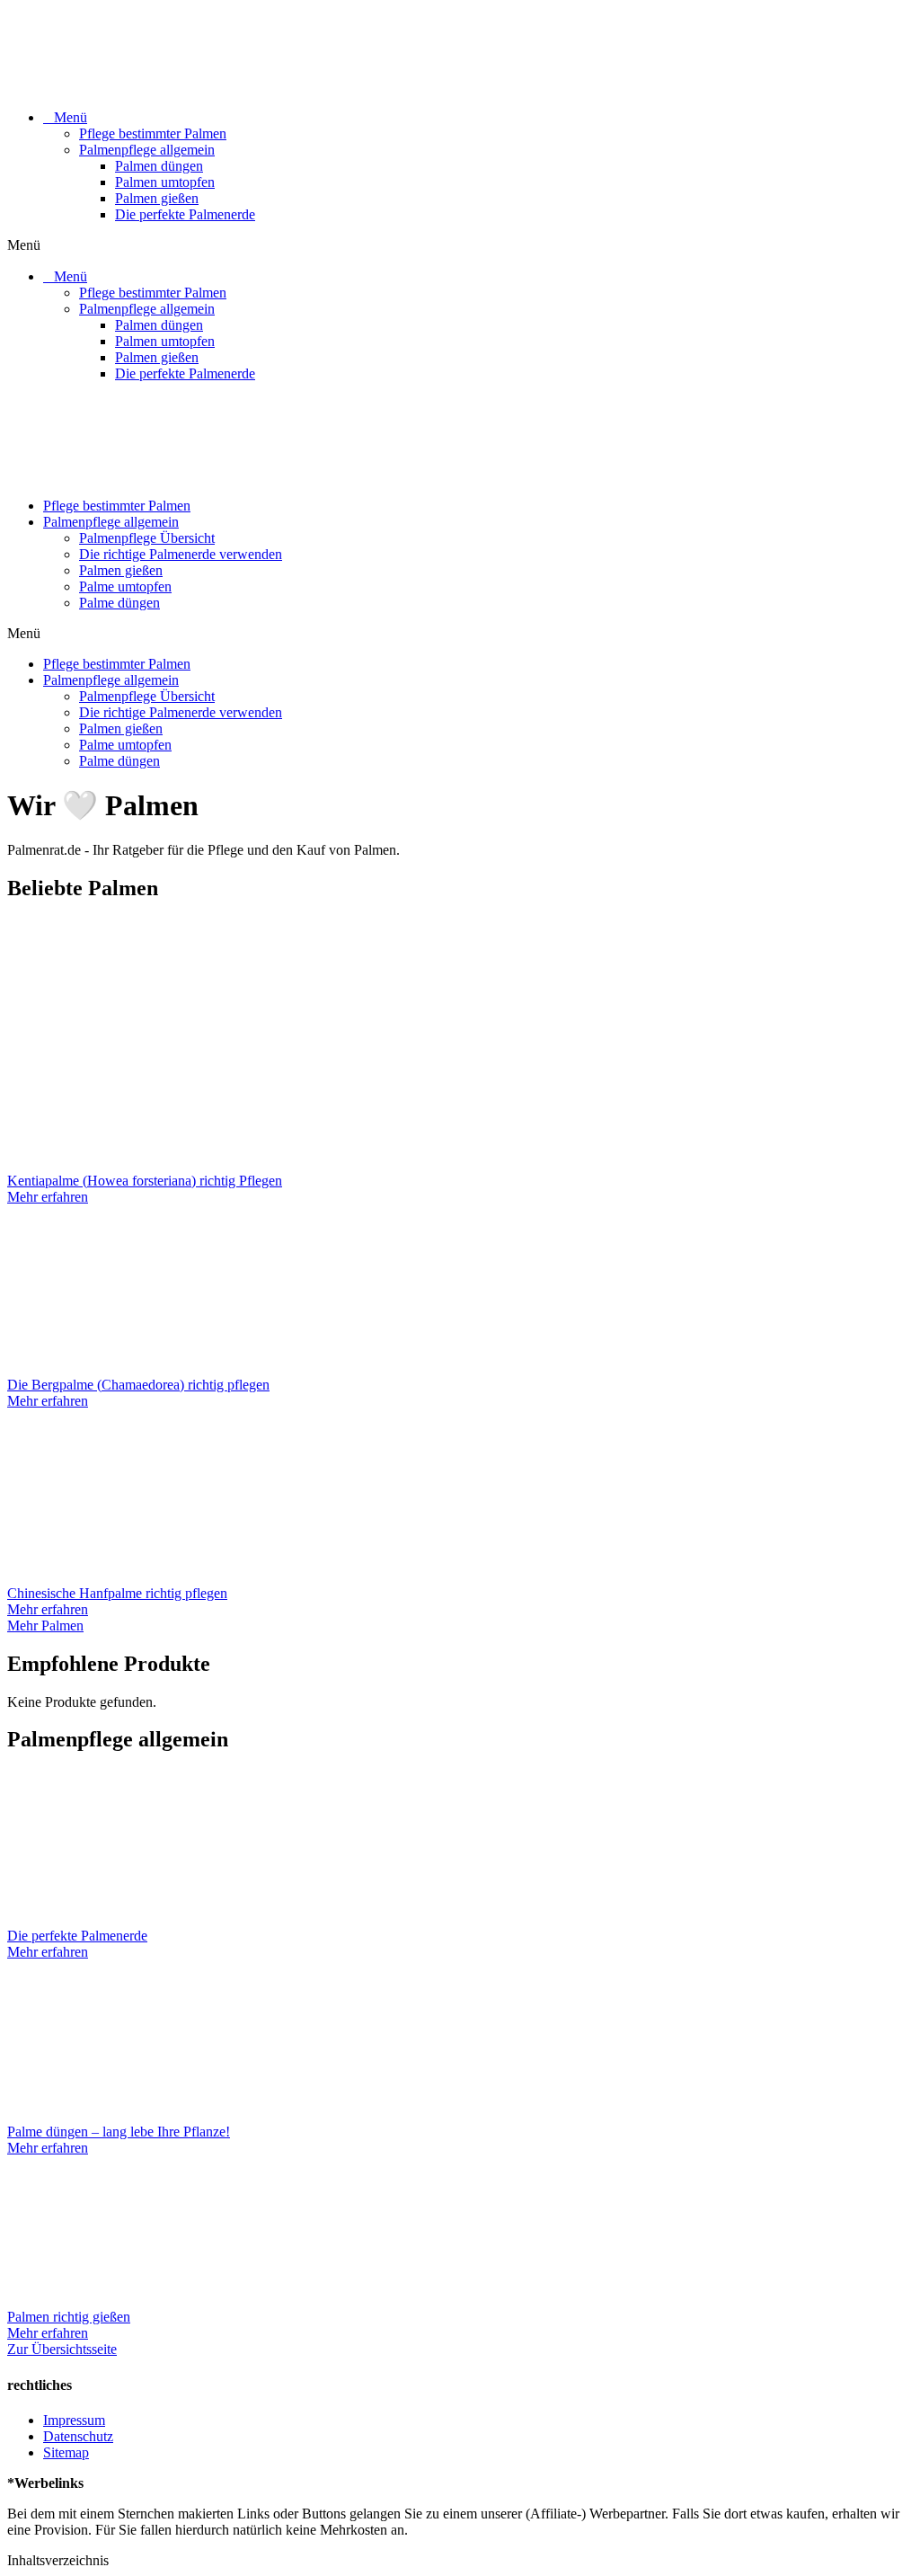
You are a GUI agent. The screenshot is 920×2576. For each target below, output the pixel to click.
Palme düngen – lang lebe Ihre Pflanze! (119, 2132)
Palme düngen (119, 603)
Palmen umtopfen (165, 182)
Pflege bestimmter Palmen (153, 133)
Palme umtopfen (125, 586)
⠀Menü (65, 117)
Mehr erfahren (48, 1197)
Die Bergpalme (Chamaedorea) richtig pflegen (138, 1385)
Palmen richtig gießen (69, 2317)
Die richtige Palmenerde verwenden (181, 554)
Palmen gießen (157, 198)
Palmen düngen (159, 166)
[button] (460, 245)
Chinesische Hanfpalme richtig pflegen (117, 1593)
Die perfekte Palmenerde (185, 214)
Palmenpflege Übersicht (147, 538)
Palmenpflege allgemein (147, 150)
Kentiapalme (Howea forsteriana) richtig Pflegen (145, 1181)
